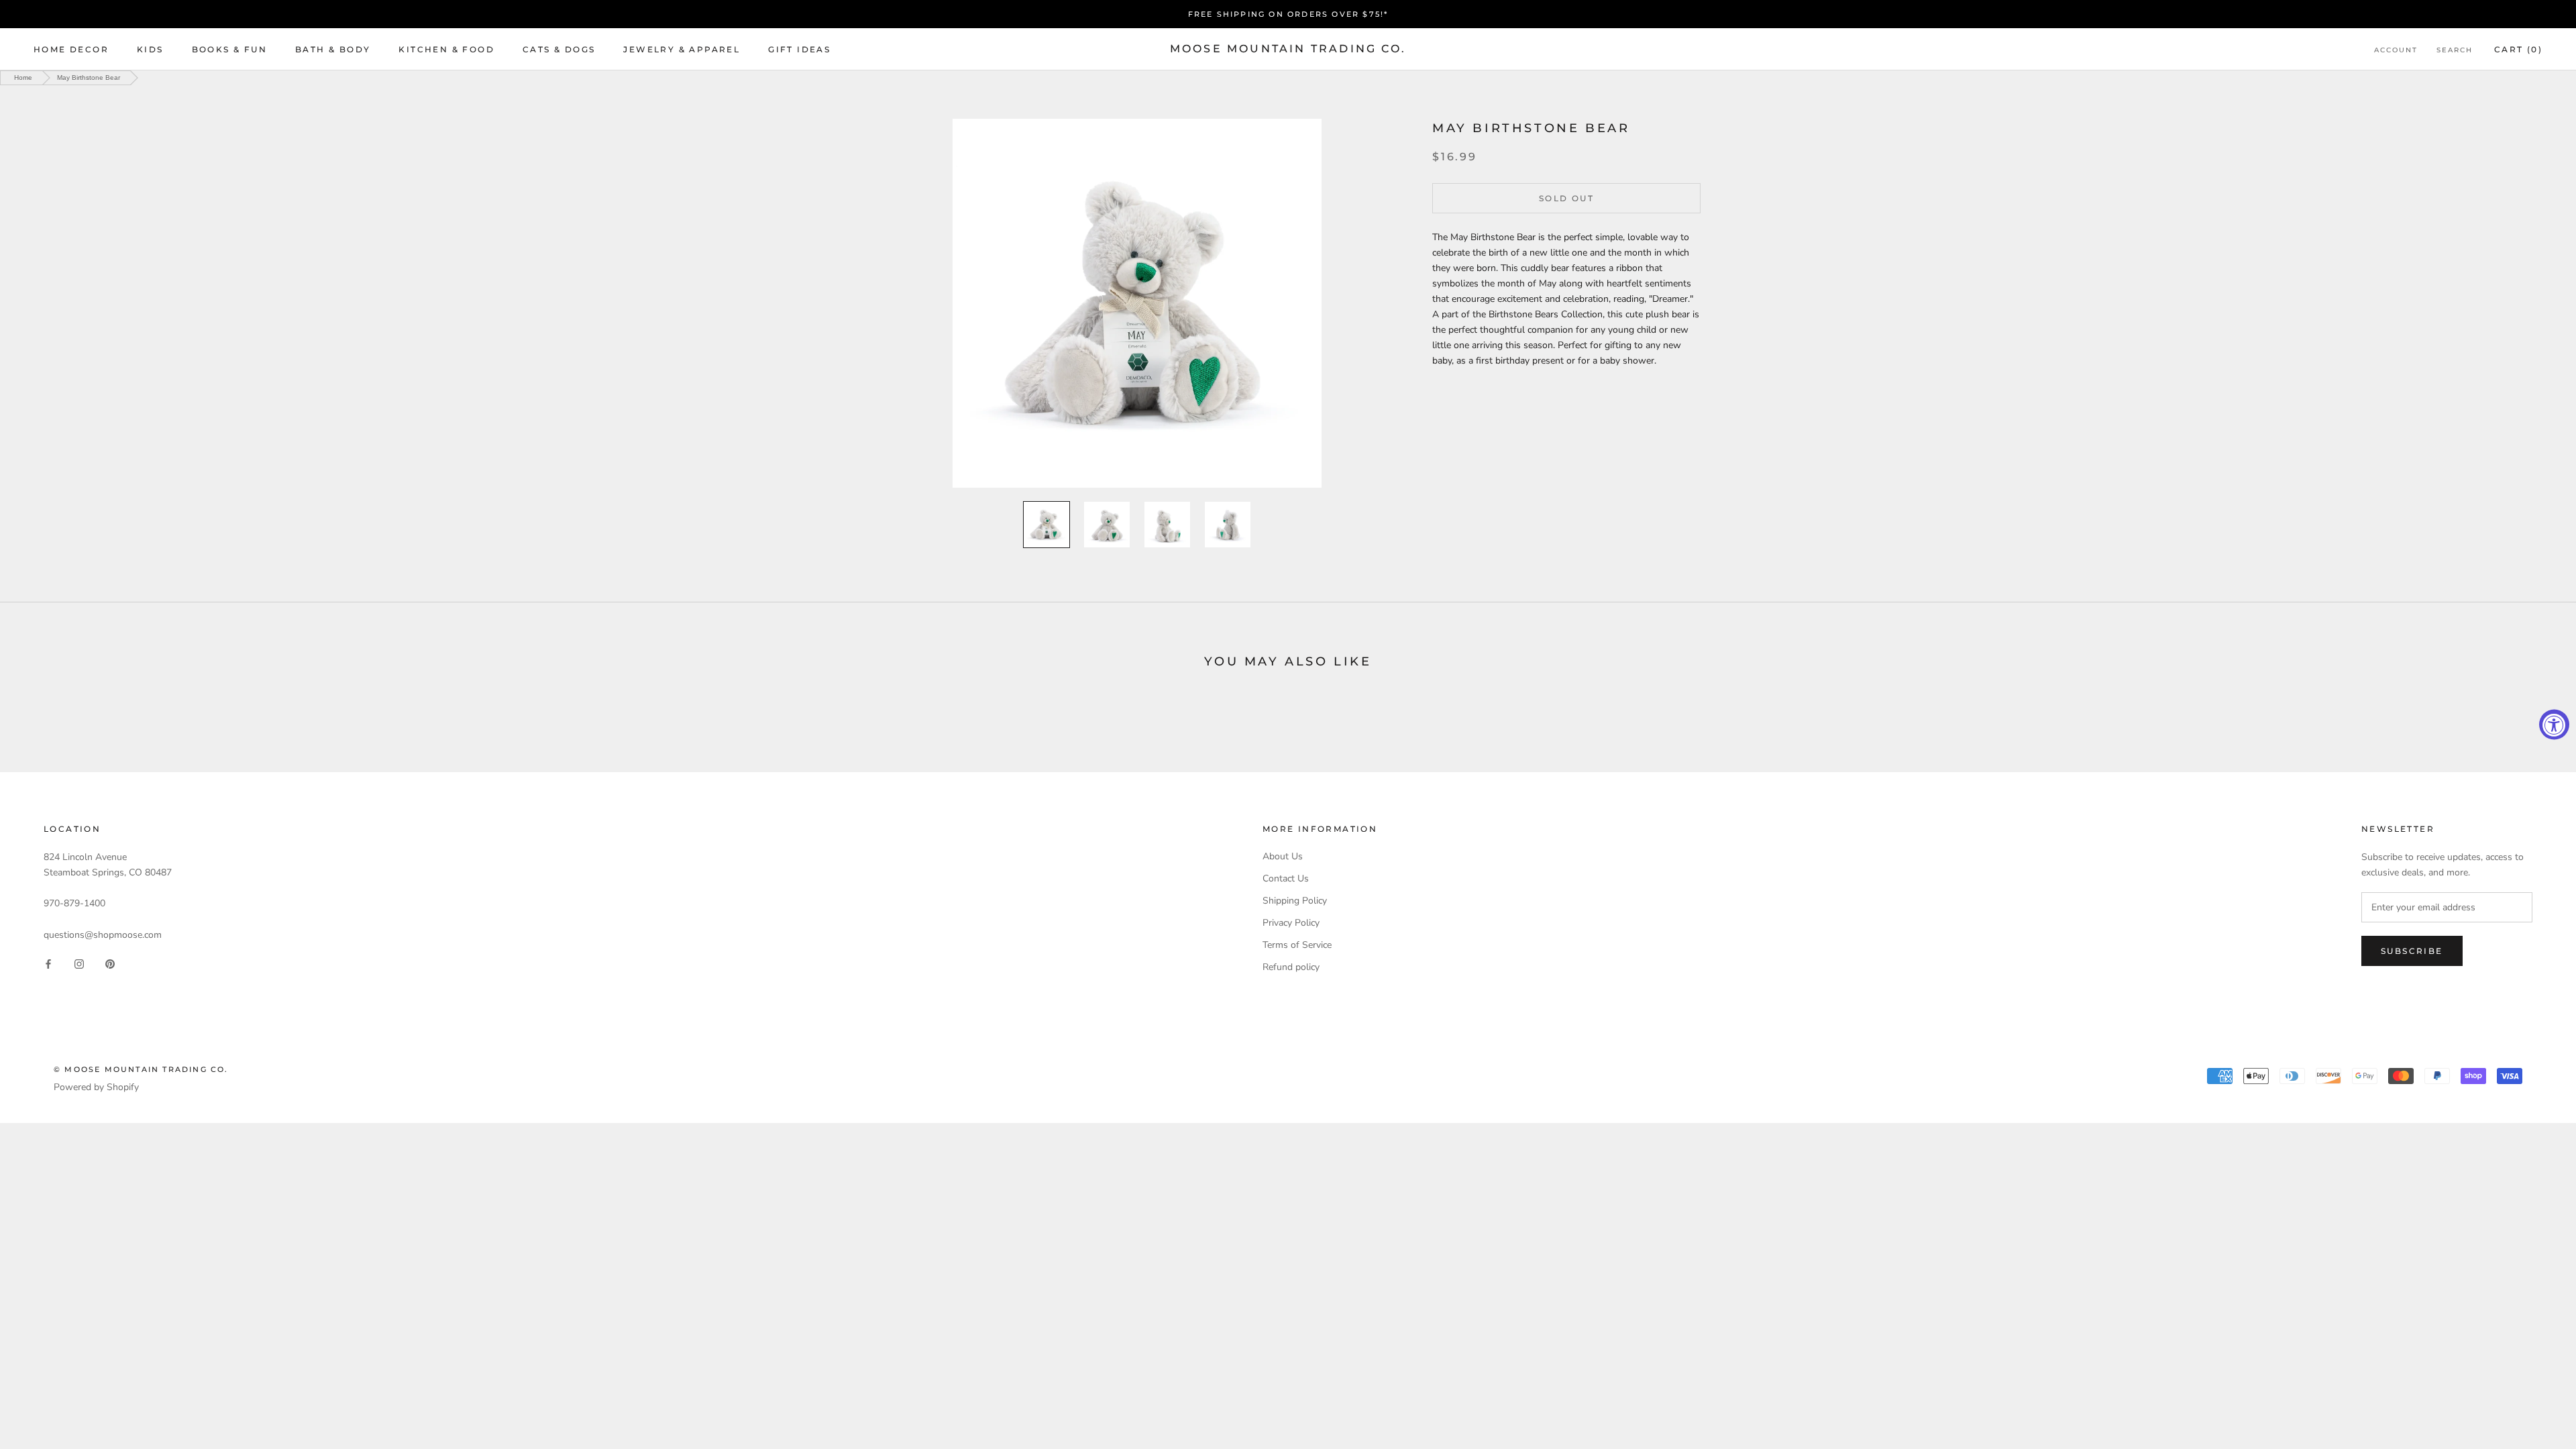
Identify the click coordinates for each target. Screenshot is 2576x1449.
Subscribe (2412, 951)
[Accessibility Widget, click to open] (2554, 725)
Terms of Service (1297, 945)
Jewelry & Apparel (682, 49)
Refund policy (1291, 967)
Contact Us (1286, 878)
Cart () (2518, 49)
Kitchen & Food (446, 49)
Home (23, 77)
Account (2396, 50)
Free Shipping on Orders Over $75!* (1288, 14)
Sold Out (1566, 198)
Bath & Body (333, 49)
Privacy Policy (1291, 923)
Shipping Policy (1295, 901)
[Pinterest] (110, 964)
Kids (150, 49)
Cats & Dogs (559, 49)
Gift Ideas (799, 49)
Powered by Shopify (96, 1087)
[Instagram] (79, 964)
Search (2455, 50)
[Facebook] (48, 964)
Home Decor (71, 49)
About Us (1283, 856)
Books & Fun (229, 49)
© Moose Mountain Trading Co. (141, 1069)
